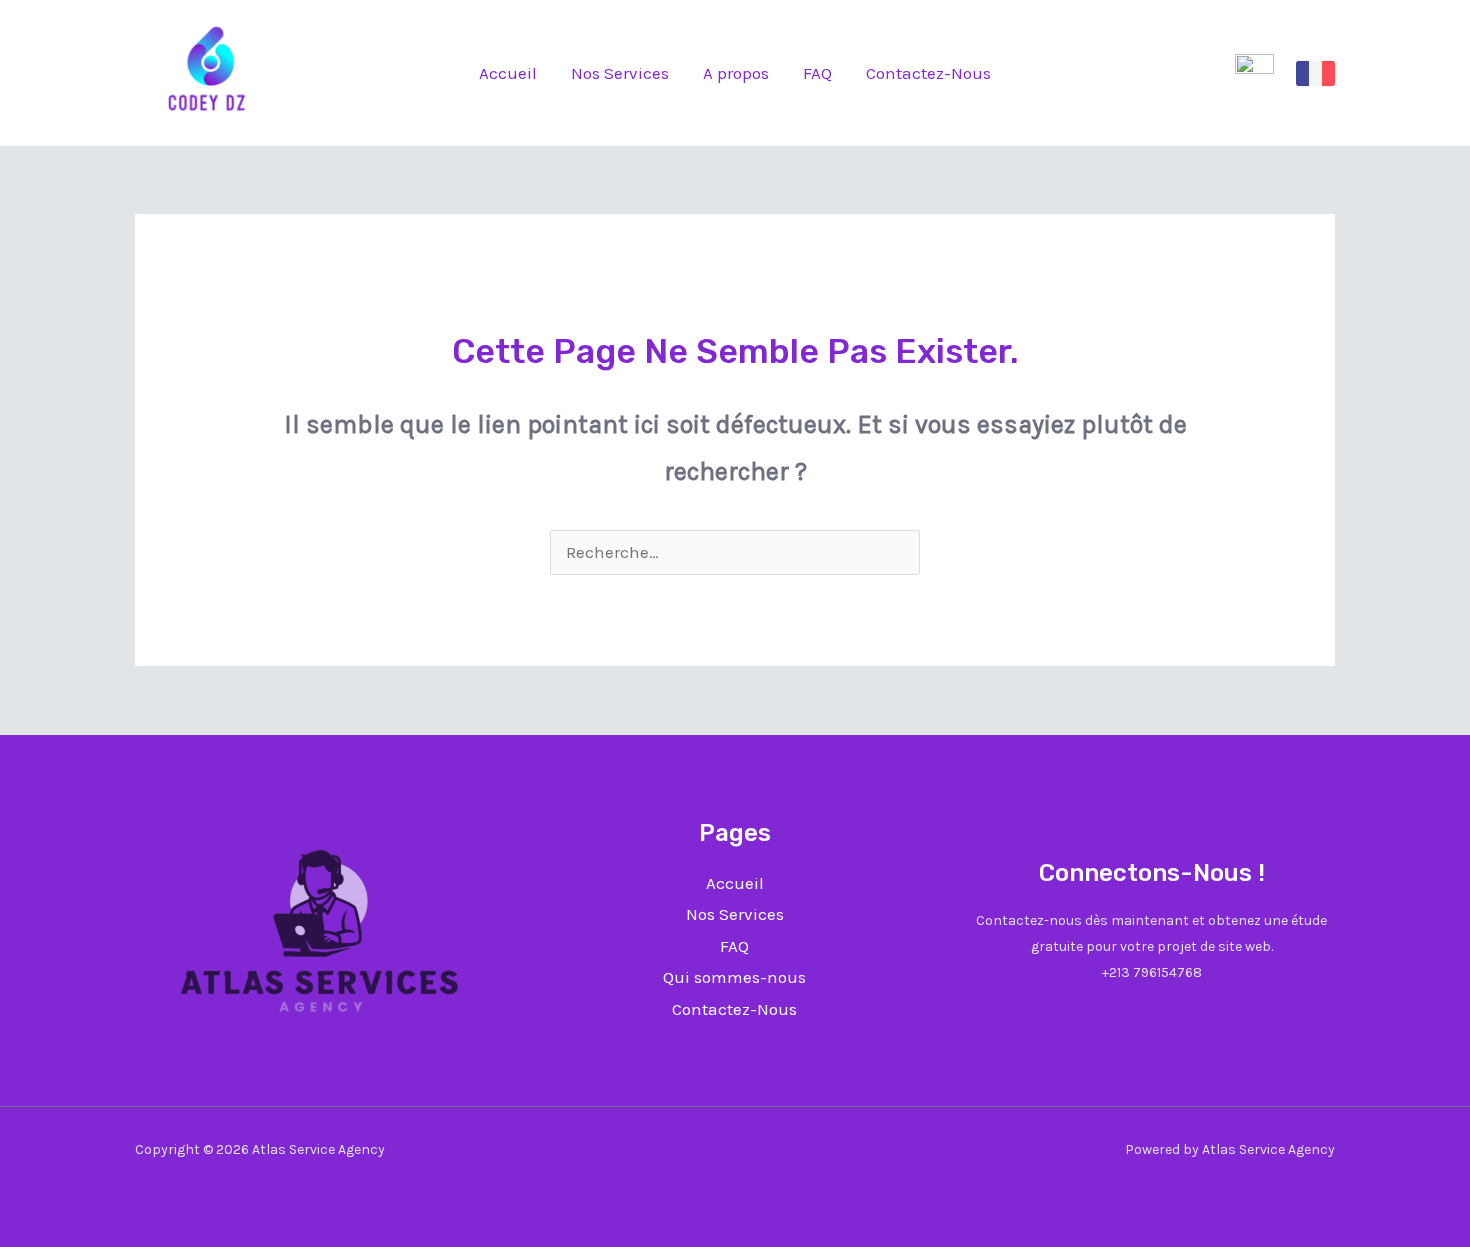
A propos (736, 73)
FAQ (817, 73)
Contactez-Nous (928, 73)
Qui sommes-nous (734, 977)
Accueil (508, 73)
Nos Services (620, 73)
